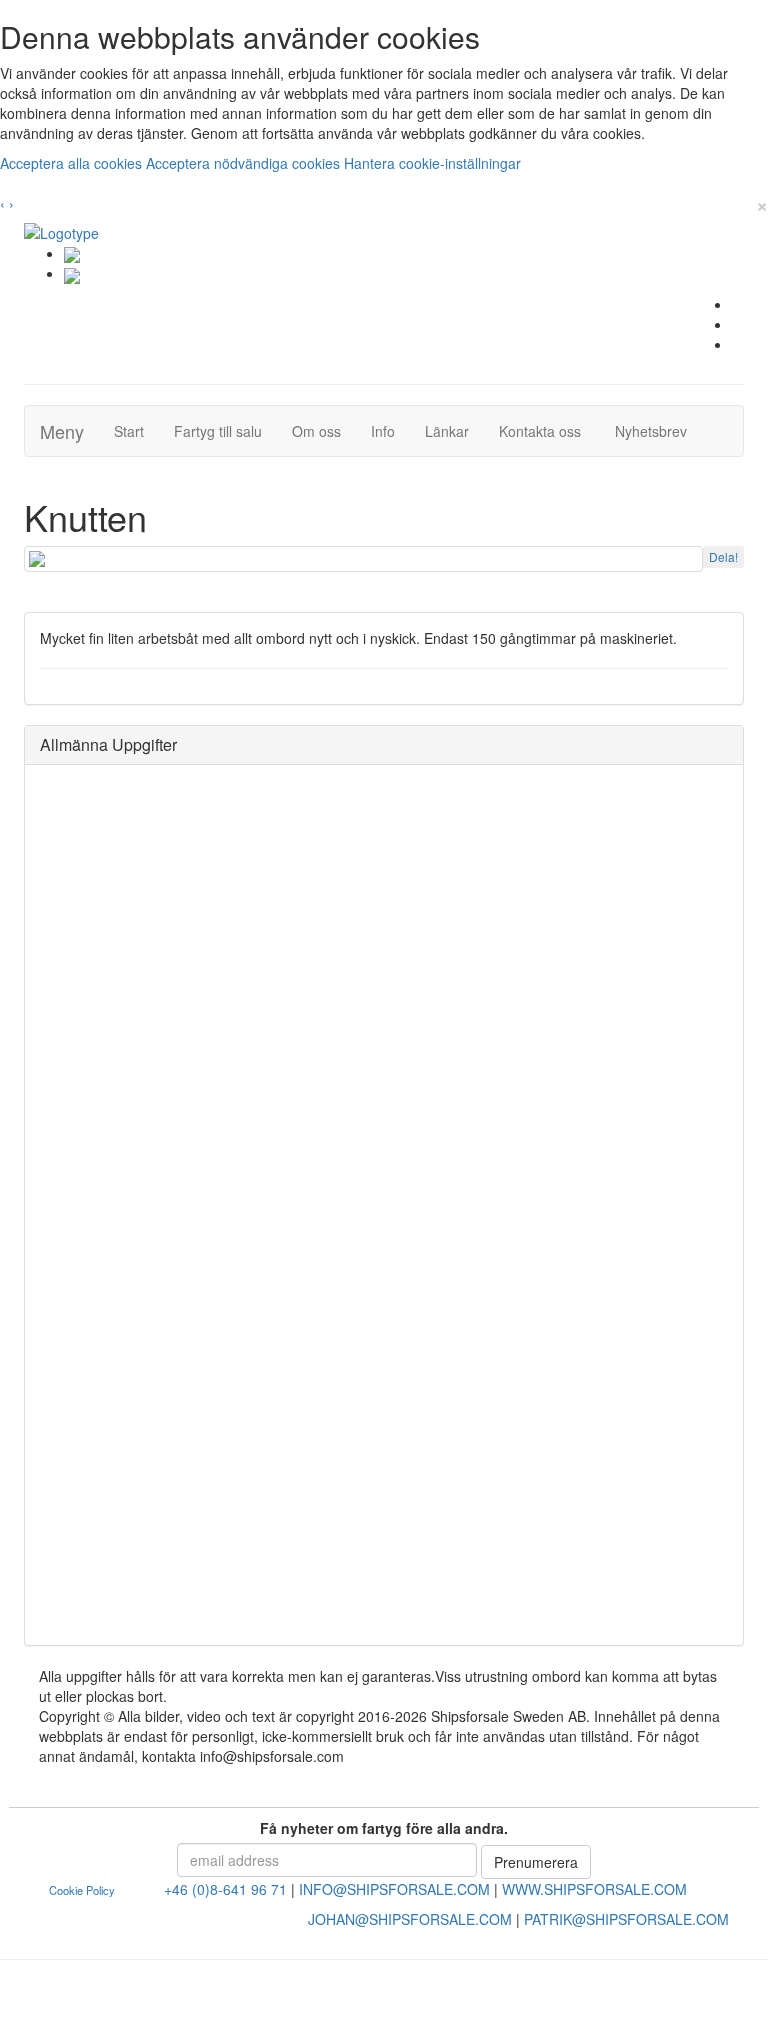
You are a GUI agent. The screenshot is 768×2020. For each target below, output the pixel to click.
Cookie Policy (82, 1890)
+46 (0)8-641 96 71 (225, 1889)
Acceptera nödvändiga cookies (245, 163)
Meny (62, 431)
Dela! (723, 556)
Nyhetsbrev (656, 430)
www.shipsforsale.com (594, 1889)
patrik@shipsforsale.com (626, 1919)
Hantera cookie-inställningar (432, 163)
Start (136, 430)
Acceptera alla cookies (73, 163)
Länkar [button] (447, 431)
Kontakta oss (547, 430)
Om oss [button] (316, 431)
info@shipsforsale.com (394, 1889)
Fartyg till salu (225, 430)
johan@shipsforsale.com (410, 1919)
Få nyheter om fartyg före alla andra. (384, 1828)
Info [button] (383, 431)
